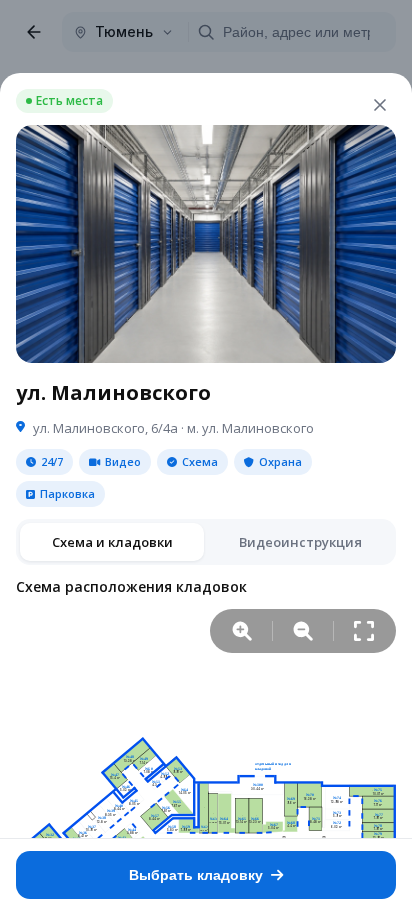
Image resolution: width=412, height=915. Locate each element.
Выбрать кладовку (196, 875)
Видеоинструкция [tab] (300, 542)
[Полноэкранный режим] (364, 631)
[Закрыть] (380, 105)
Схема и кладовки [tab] (112, 542)
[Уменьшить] (303, 631)
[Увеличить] (242, 631)
